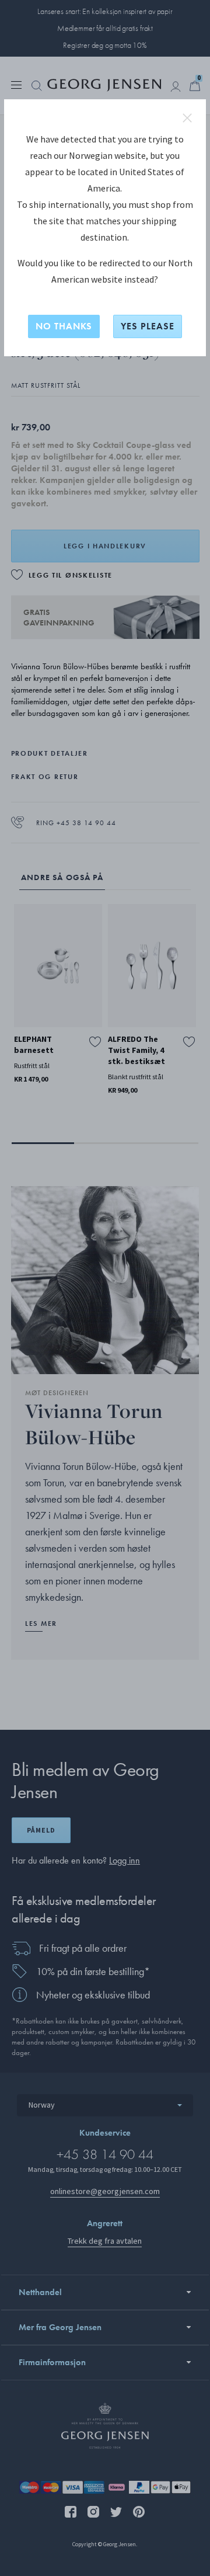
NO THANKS (64, 326)
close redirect (187, 118)
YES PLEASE (148, 326)
